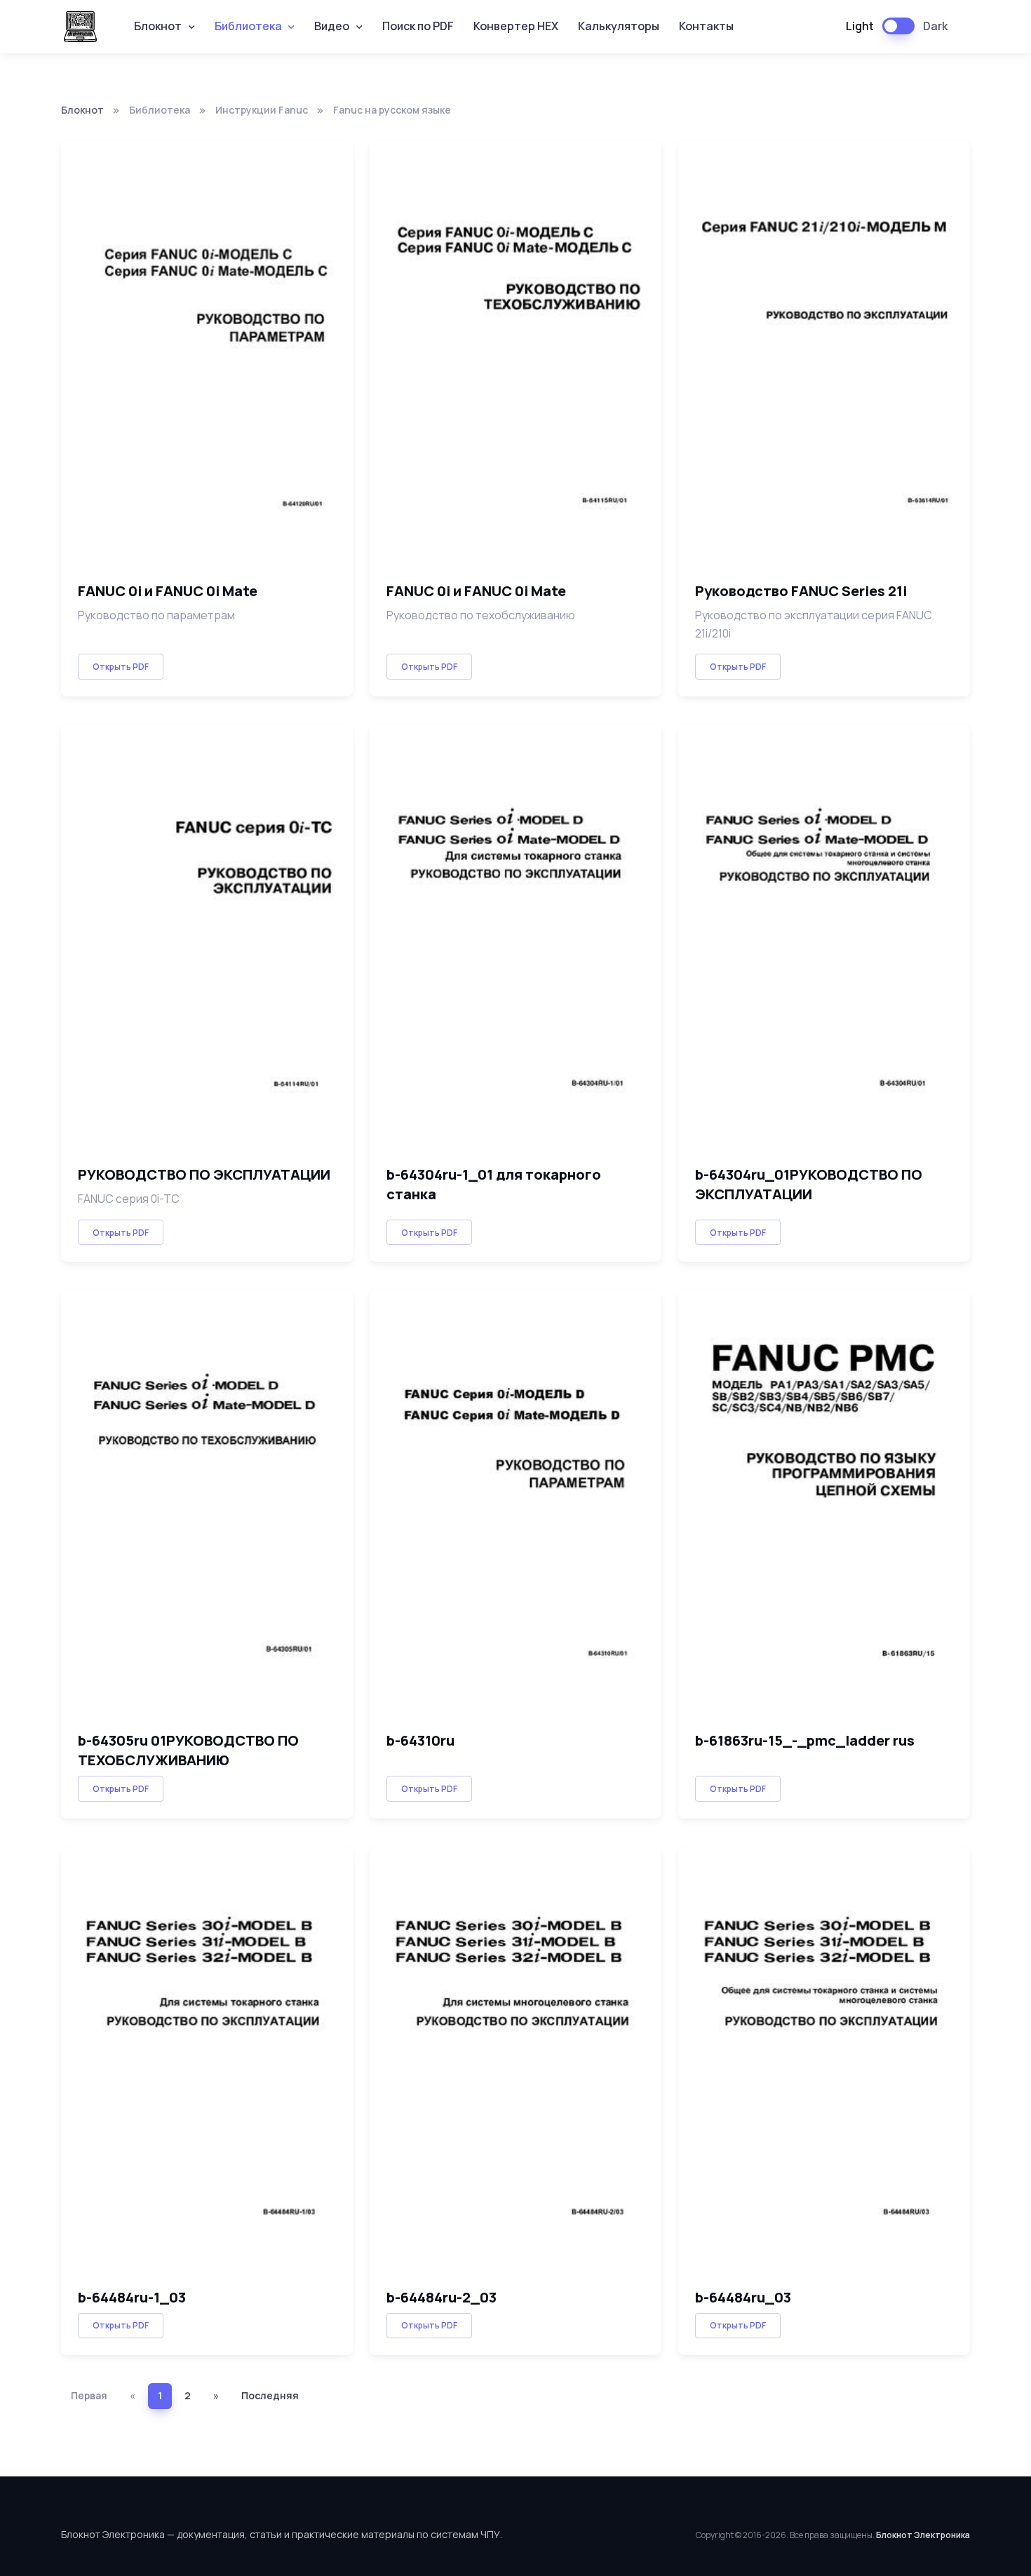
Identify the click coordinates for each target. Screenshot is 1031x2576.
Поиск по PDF (418, 26)
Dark (935, 26)
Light (860, 26)
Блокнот (82, 110)
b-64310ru (420, 1740)
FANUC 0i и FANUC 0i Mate (168, 591)
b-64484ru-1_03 (132, 2297)
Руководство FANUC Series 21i (801, 591)
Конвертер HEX (516, 26)
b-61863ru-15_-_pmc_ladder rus (805, 1740)
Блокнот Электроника (923, 2535)
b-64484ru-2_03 (442, 2297)
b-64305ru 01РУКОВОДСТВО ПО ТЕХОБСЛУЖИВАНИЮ (188, 1750)
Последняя (270, 2395)
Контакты (706, 26)
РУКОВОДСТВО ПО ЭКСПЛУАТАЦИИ (204, 1174)
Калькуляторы (619, 26)
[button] (164, 27)
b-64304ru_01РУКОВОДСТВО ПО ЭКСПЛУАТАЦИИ (809, 1184)
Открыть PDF (121, 667)
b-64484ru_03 (743, 2297)
